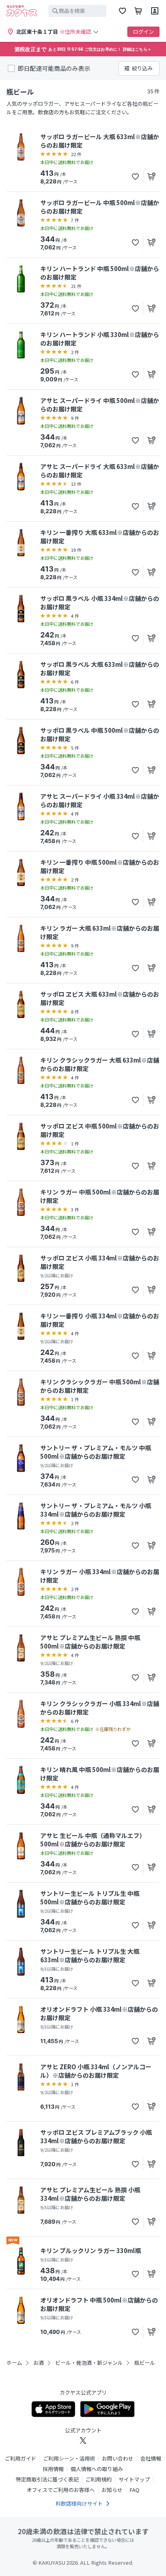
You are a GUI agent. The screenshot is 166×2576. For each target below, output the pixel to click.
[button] (135, 177)
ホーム (14, 2363)
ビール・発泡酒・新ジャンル (89, 2363)
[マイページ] (155, 11)
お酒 (39, 2363)
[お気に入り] (122, 11)
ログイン (143, 32)
